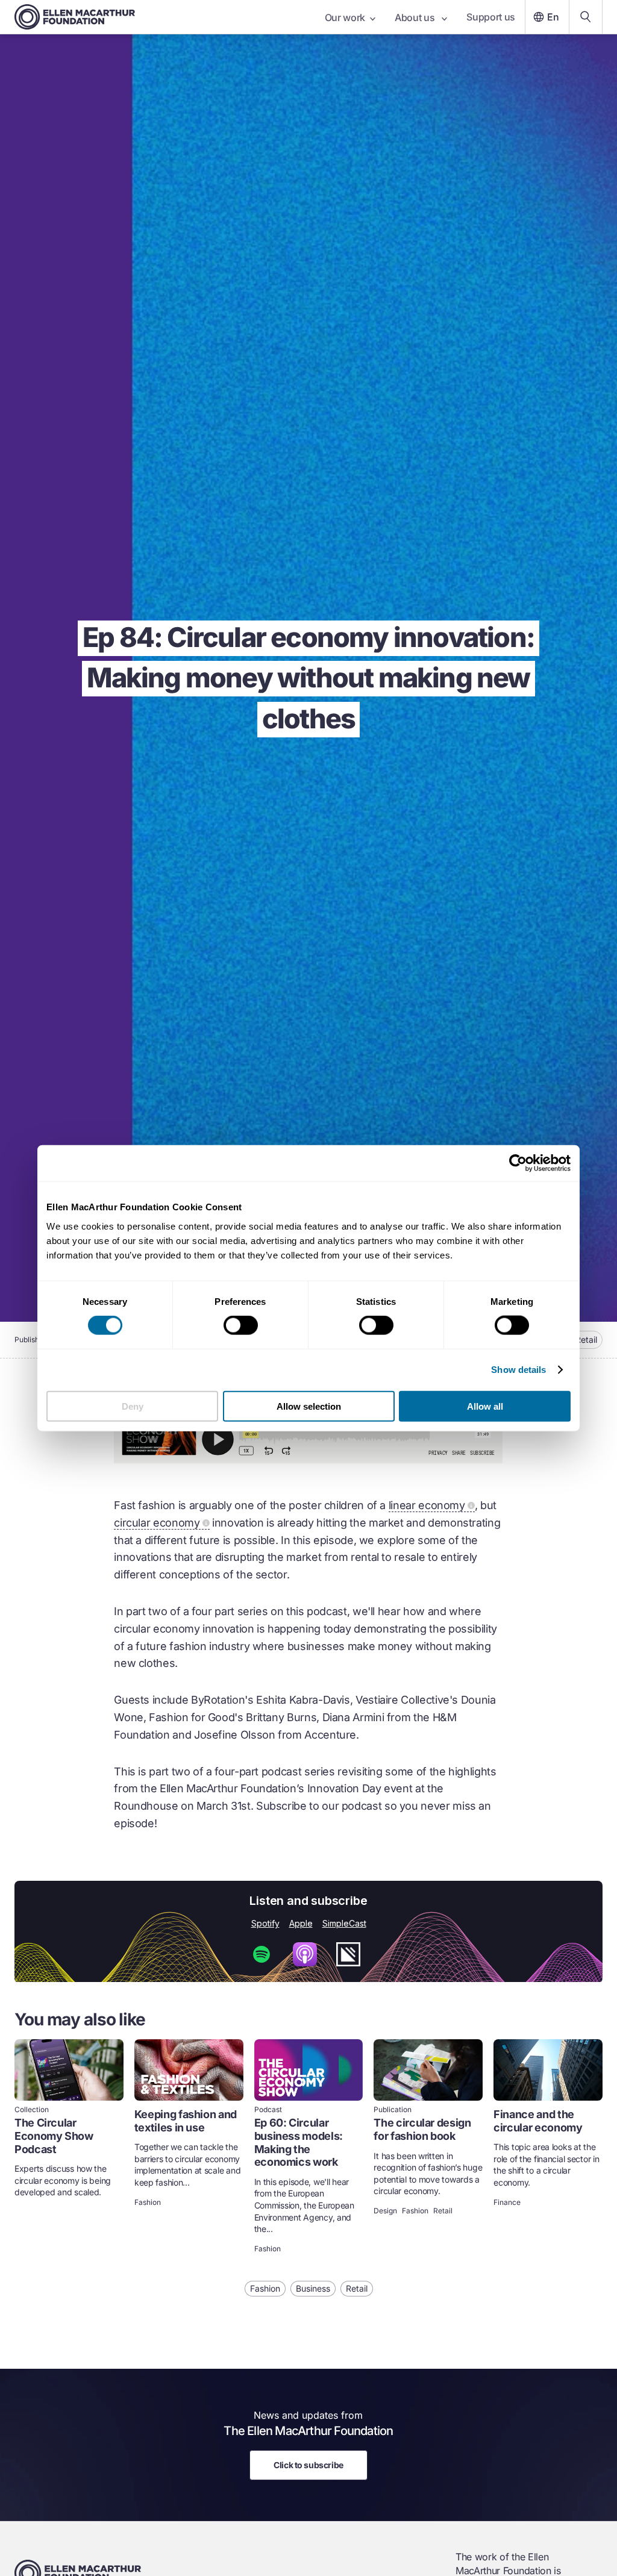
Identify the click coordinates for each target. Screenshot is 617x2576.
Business (313, 2288)
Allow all (485, 1406)
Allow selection (309, 1406)
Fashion (148, 2202)
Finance (507, 2202)
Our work (345, 17)
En (553, 17)
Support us (491, 17)
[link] (69, 2147)
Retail (586, 1340)
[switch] (241, 1325)
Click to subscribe (308, 2465)
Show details (518, 1370)
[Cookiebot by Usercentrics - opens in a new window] (518, 1163)
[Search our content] (586, 17)
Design (385, 2211)
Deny (133, 1406)
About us (416, 17)
